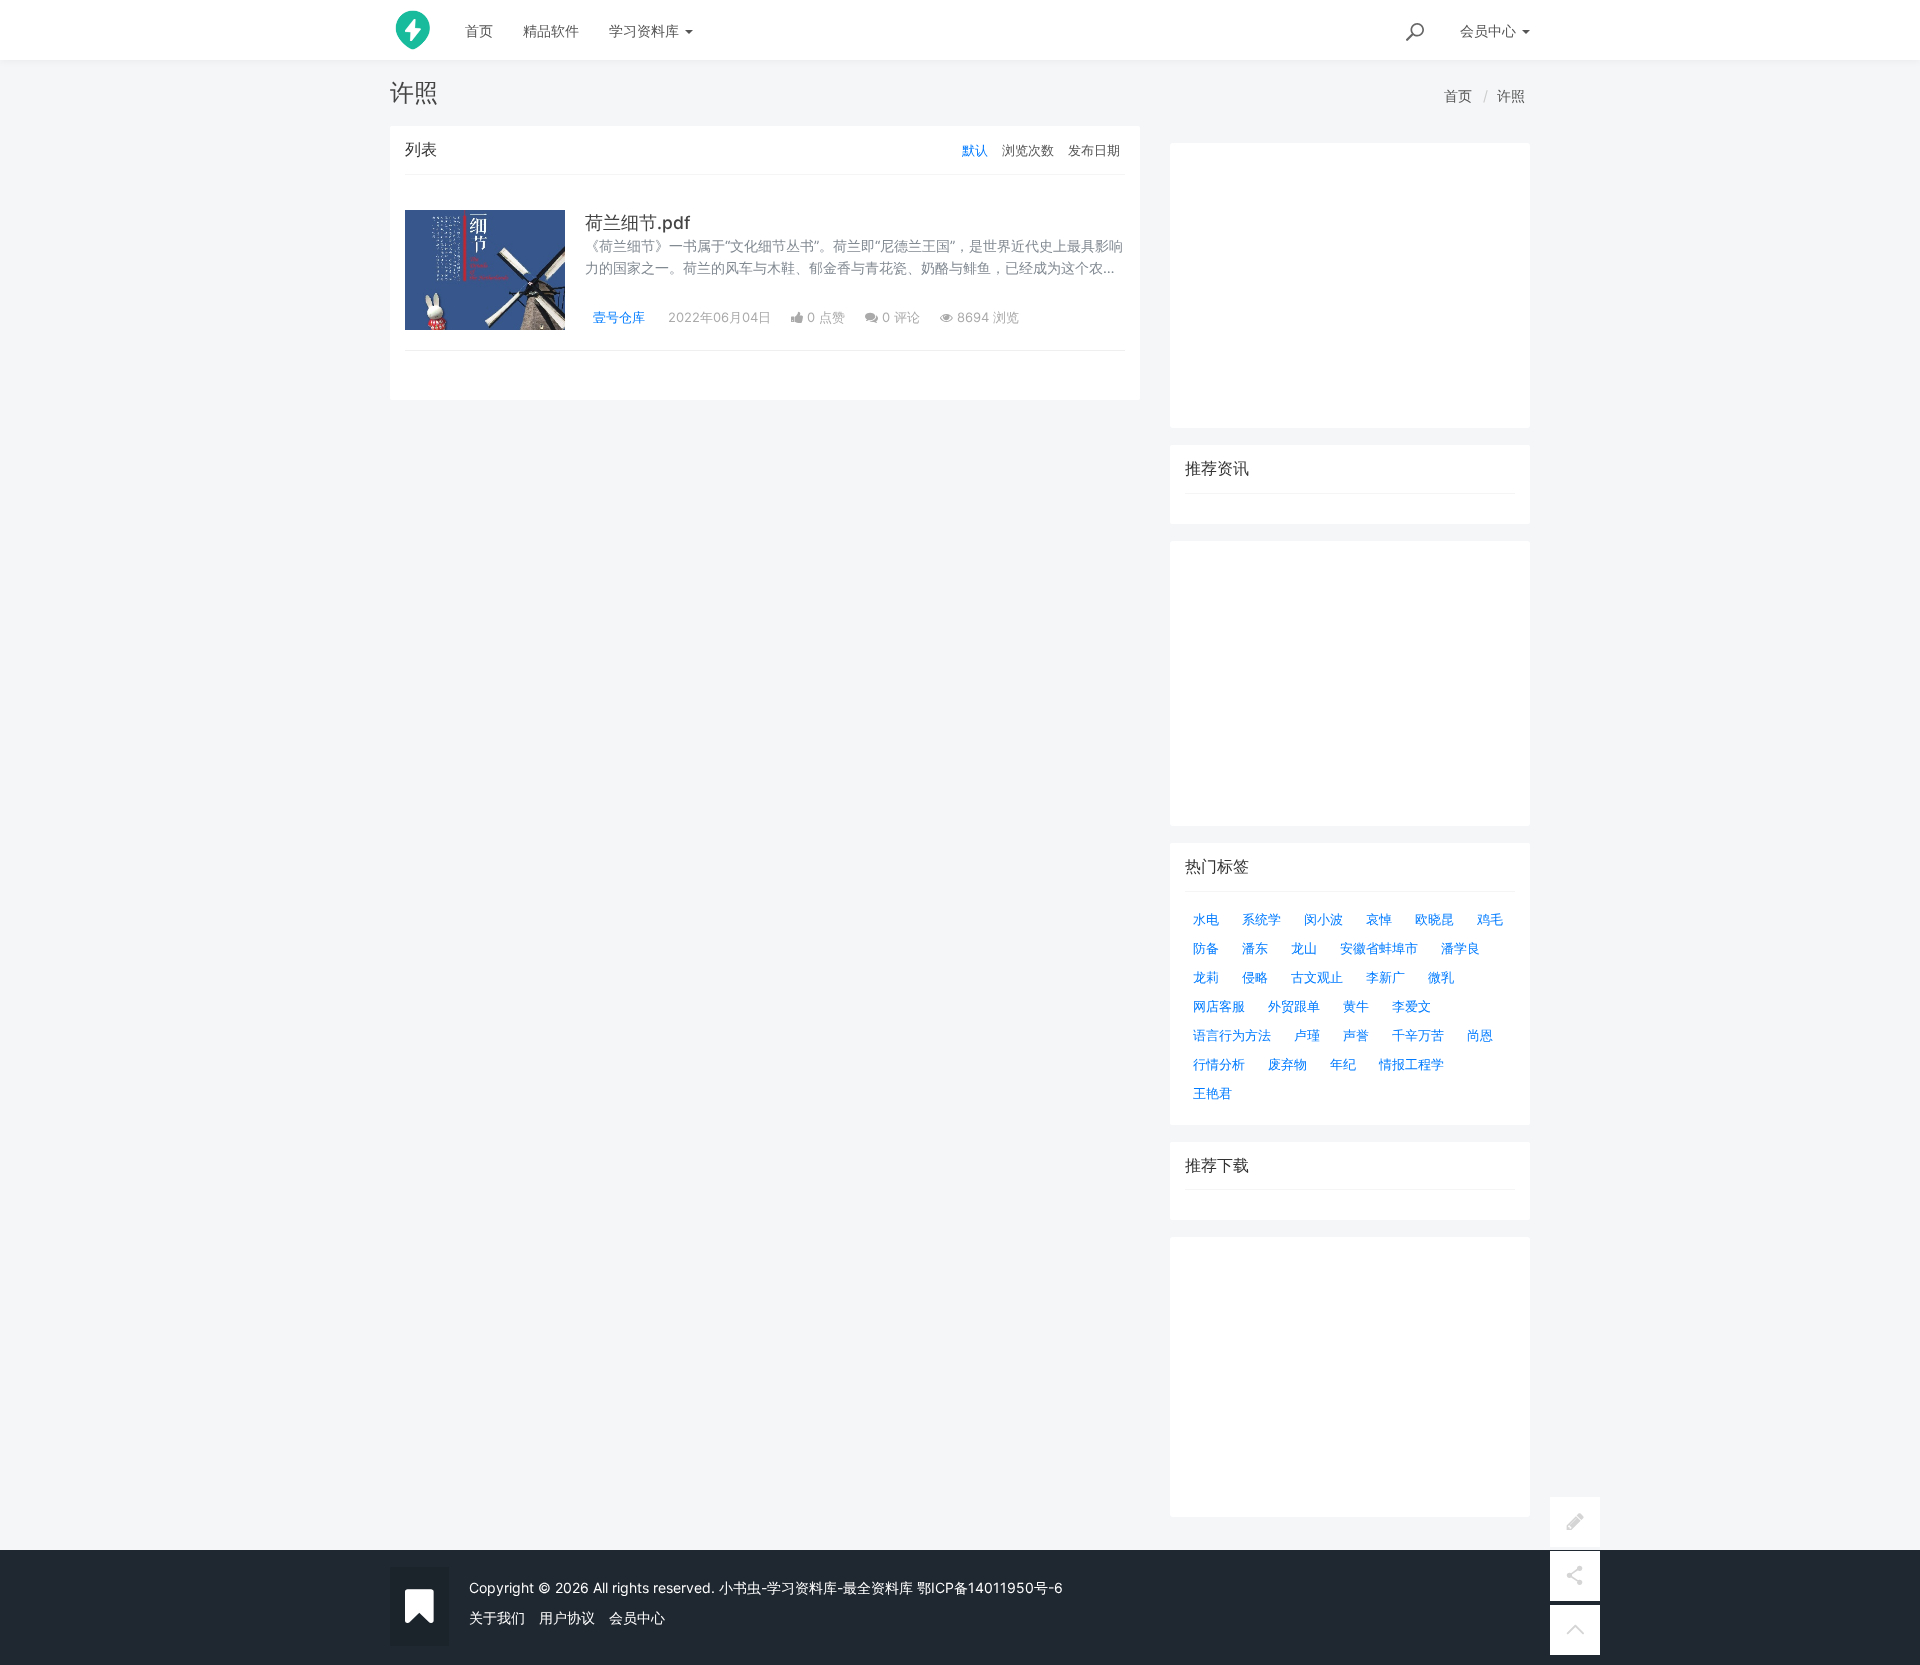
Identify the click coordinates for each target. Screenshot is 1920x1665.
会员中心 (637, 1617)
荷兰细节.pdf (637, 222)
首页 (479, 30)
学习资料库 (646, 30)
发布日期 (1094, 150)
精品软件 (551, 30)
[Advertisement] (1350, 1377)
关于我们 (497, 1617)
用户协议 (567, 1617)
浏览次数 (1028, 150)
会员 (1488, 30)
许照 (1511, 95)
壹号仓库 (619, 317)
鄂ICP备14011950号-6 (990, 1587)
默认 (975, 150)
